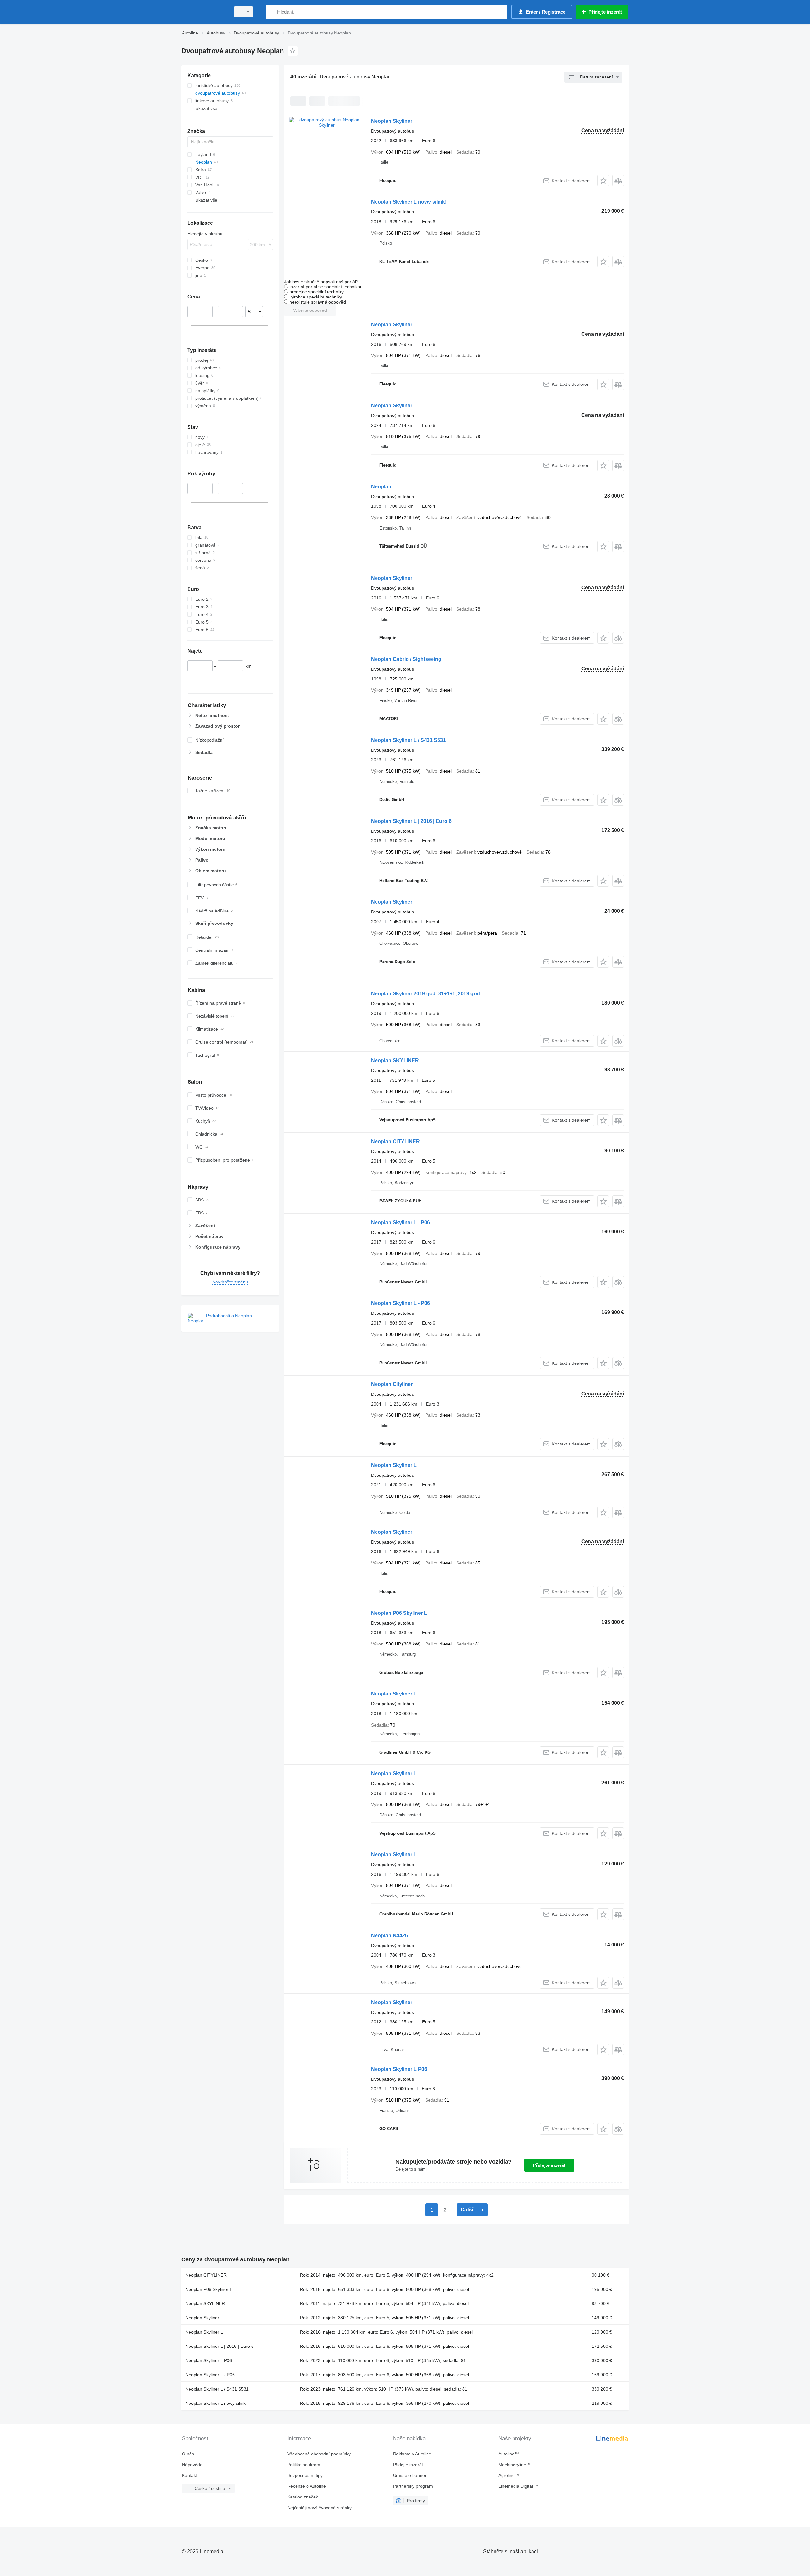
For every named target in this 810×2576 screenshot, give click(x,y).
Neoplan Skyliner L (394, 1465)
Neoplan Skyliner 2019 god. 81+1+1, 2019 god (426, 994)
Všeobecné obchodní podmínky (319, 2454)
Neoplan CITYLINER (396, 1141)
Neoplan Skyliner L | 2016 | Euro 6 (411, 821)
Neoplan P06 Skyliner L (399, 1613)
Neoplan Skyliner (392, 121)
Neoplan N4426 (389, 1936)
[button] (603, 181)
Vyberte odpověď (310, 310)
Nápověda (192, 2465)
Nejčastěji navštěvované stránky (319, 2508)
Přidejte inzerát (549, 2165)
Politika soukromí (304, 2465)
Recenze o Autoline (307, 2486)
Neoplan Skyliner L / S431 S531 (408, 740)
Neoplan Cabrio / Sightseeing (406, 659)
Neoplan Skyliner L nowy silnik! (409, 202)
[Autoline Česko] (204, 12)
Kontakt (190, 2475)
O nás (188, 2454)
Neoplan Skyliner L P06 (399, 2069)
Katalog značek (303, 2497)
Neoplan (381, 487)
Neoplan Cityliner (392, 1384)
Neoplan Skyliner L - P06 (401, 1222)
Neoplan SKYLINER (395, 1060)
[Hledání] (272, 12)
